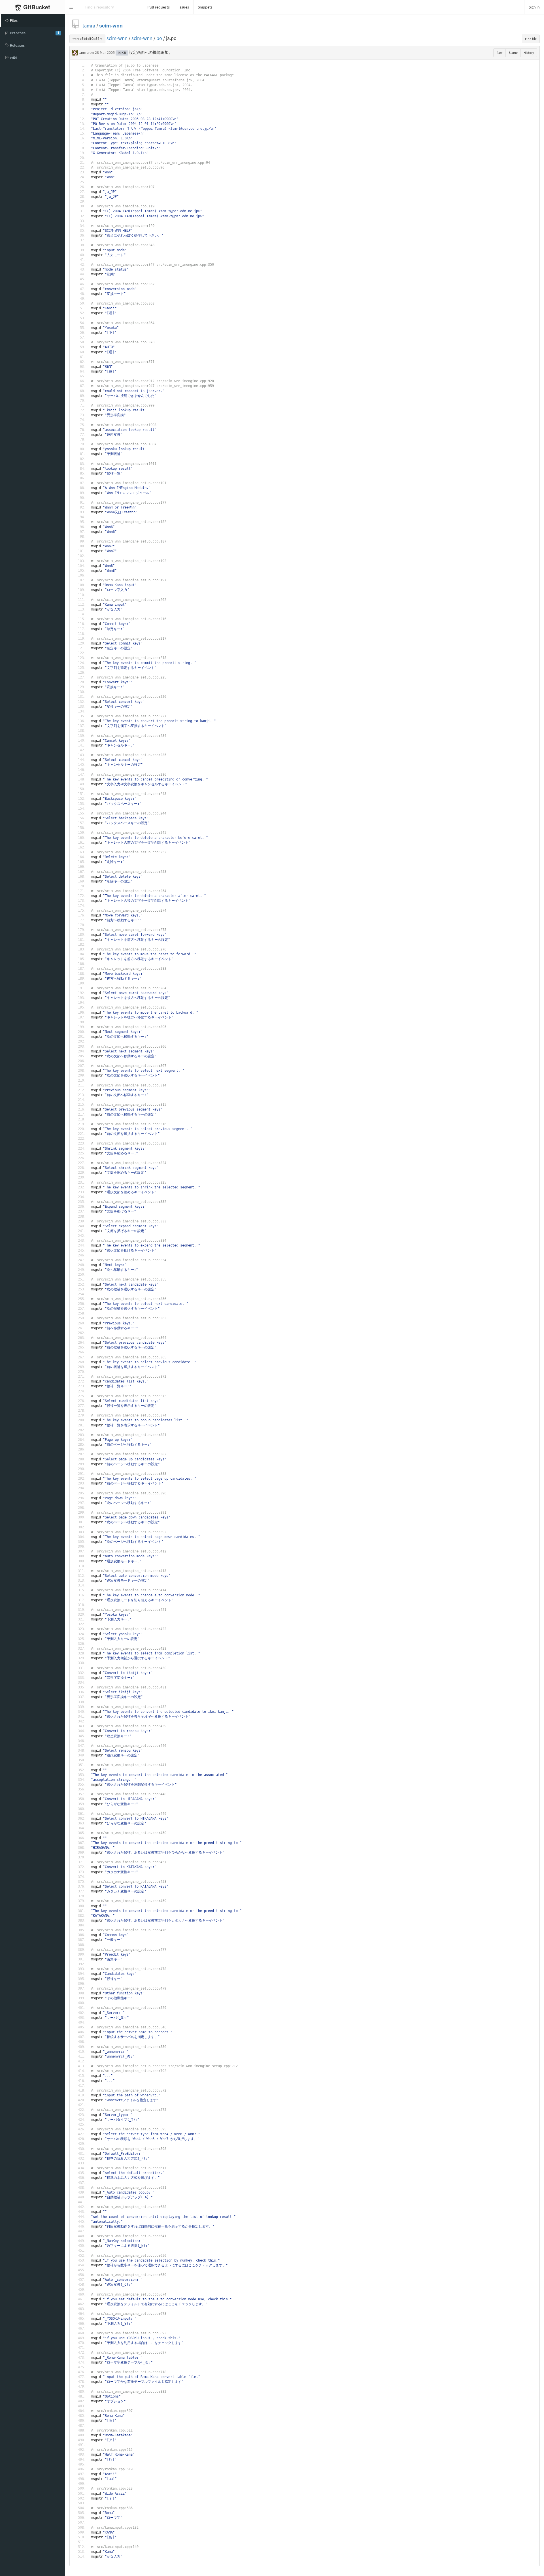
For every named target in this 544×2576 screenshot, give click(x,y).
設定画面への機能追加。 (151, 52)
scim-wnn (111, 26)
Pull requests (159, 7)
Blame (513, 53)
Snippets (205, 7)
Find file (531, 39)
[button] (71, 7)
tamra (89, 26)
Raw (500, 53)
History (529, 53)
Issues (184, 7)
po (159, 38)
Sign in (534, 7)
